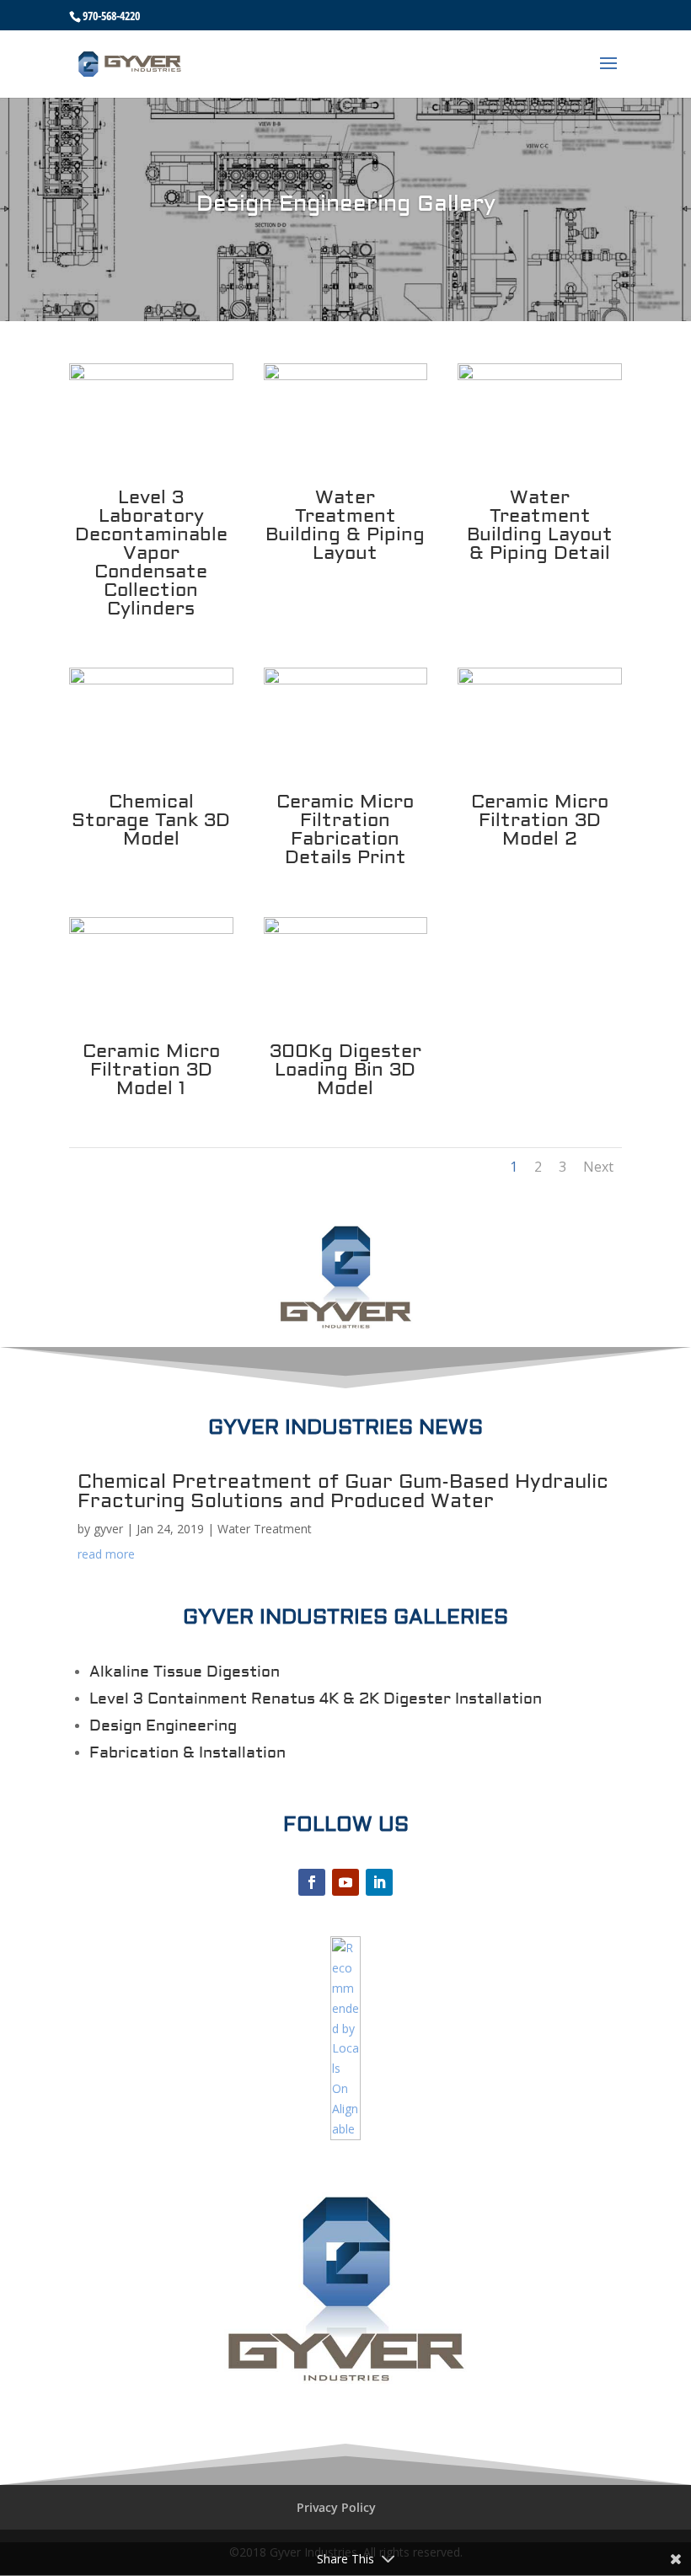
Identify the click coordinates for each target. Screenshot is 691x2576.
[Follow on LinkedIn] (379, 1882)
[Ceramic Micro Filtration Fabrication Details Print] (346, 680)
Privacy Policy (336, 2507)
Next (598, 1167)
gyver (108, 1529)
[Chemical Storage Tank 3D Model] (151, 680)
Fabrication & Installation (187, 1753)
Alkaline (119, 1672)
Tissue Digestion (214, 1672)
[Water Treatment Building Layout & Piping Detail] (540, 376)
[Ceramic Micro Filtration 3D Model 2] (540, 680)
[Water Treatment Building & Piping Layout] (346, 376)
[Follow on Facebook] (312, 1882)
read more (106, 1554)
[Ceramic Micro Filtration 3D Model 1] (151, 929)
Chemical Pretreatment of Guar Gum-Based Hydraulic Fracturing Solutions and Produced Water (343, 1491)
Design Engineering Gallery (346, 204)
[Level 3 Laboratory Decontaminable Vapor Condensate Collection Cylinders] (151, 376)
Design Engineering (163, 1726)
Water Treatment (265, 1529)
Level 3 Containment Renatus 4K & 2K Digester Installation (316, 1699)
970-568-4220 (111, 16)
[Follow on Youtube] (345, 1882)
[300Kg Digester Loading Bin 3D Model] (346, 929)
